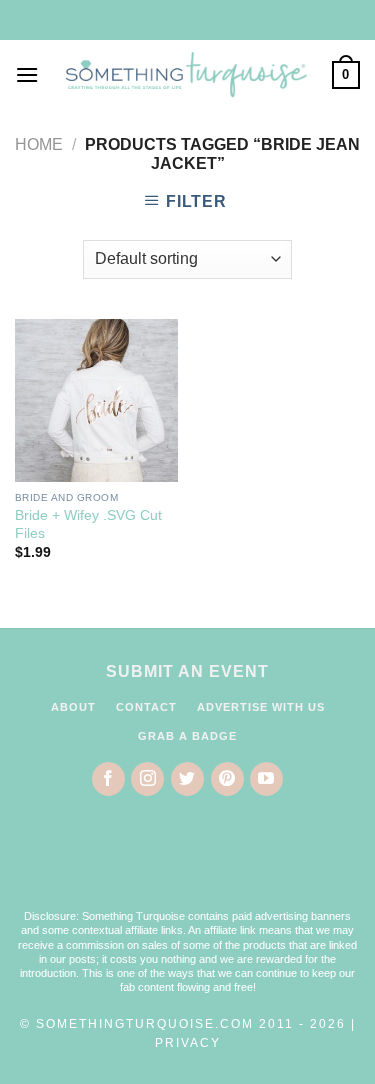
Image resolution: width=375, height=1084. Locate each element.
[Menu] (27, 74)
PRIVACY (188, 1043)
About (73, 707)
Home (39, 144)
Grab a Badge (187, 736)
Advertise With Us (261, 707)
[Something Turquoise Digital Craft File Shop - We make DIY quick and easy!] (185, 75)
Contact (146, 707)
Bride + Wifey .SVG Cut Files (88, 524)
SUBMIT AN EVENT (187, 671)
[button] (188, 865)
